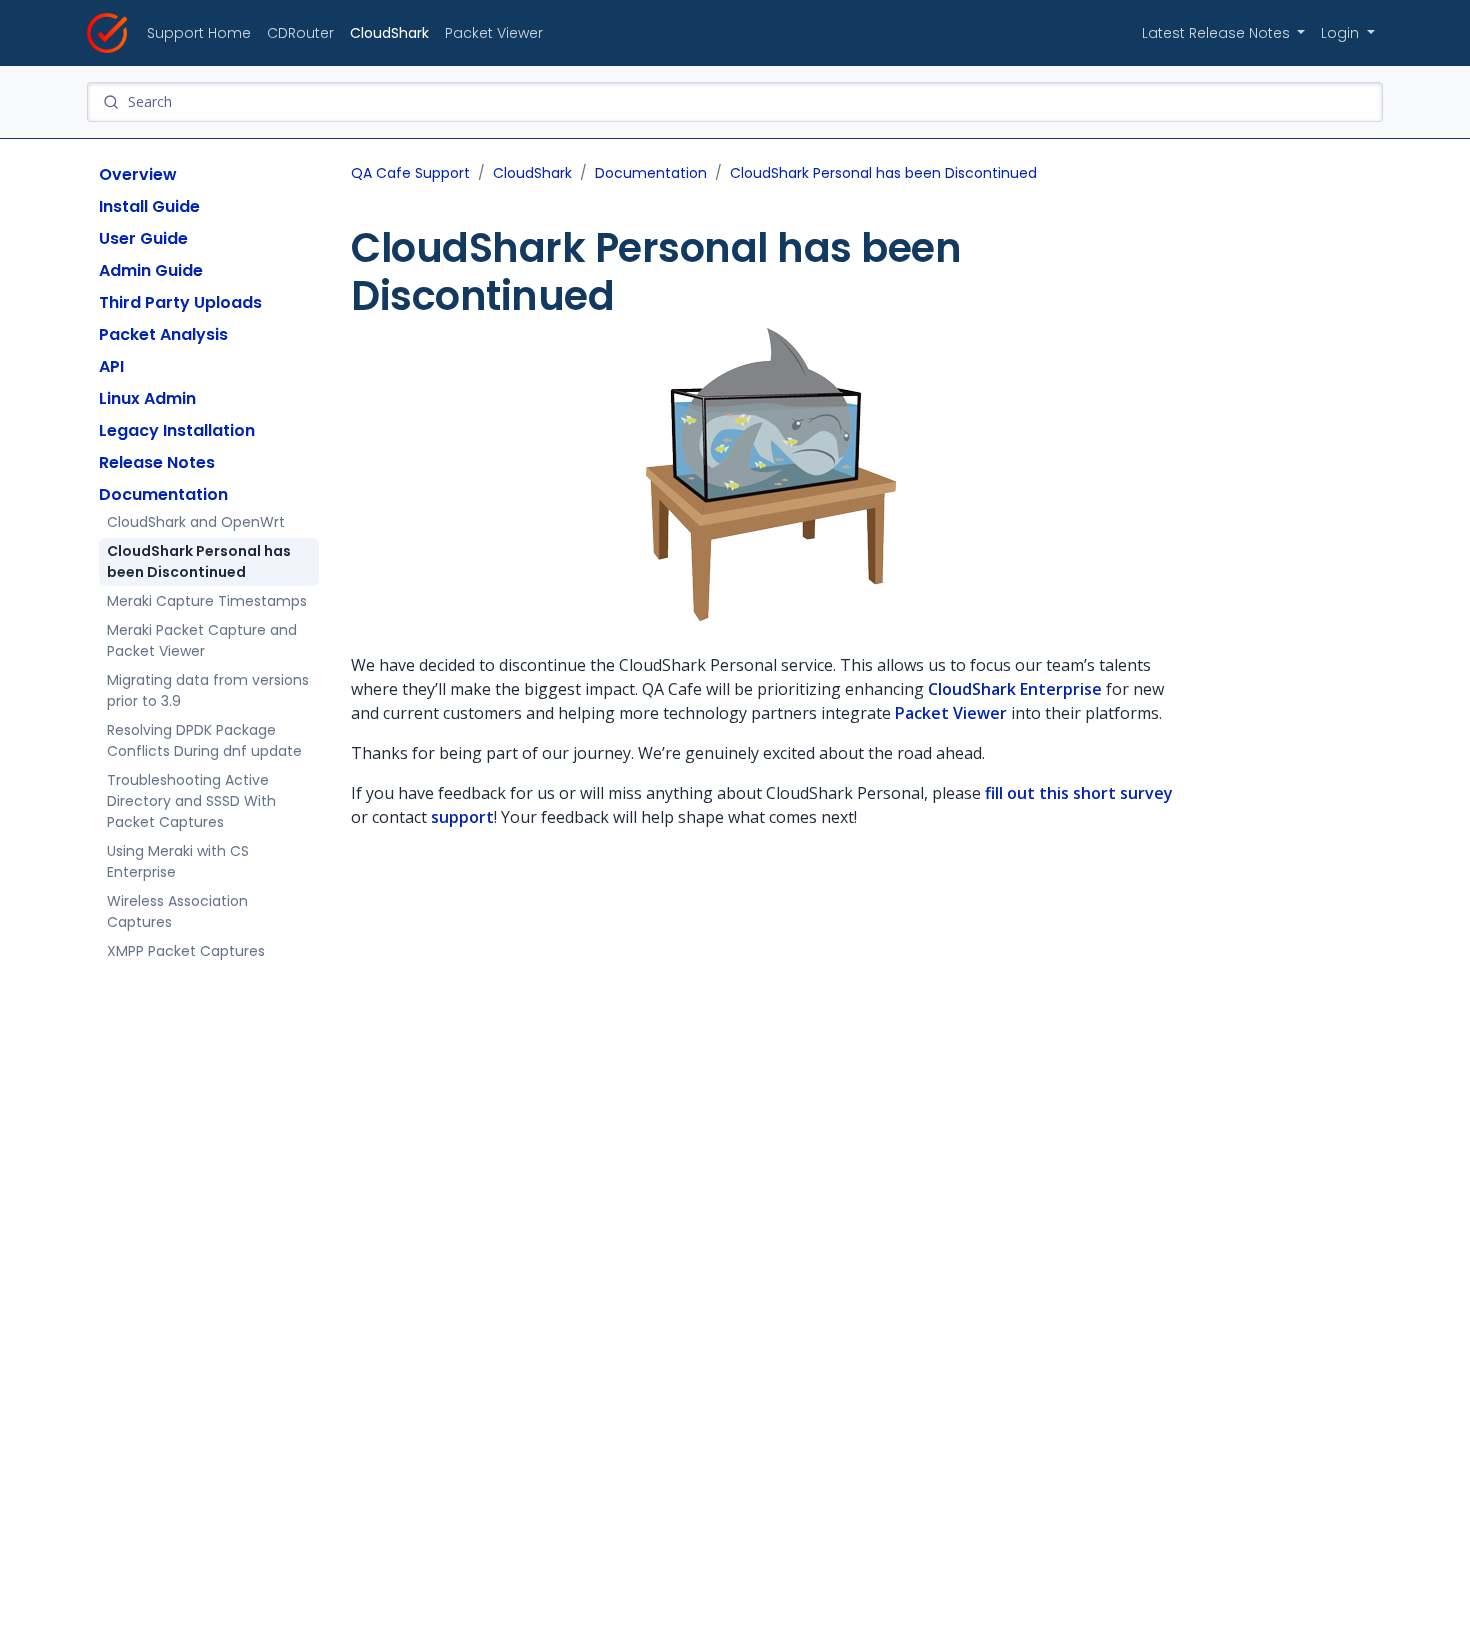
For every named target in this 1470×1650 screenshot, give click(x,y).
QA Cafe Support (410, 173)
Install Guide (149, 206)
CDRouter (300, 33)
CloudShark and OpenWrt (196, 522)
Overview (138, 174)
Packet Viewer (494, 33)
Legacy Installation (177, 430)
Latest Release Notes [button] (1218, 33)
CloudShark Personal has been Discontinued (199, 561)
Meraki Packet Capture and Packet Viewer (202, 640)
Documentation (163, 494)
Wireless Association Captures (177, 911)
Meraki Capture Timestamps (207, 601)
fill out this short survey (1079, 793)
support (462, 817)
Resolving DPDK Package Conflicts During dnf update (204, 740)
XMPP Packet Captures (186, 951)
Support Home (199, 33)
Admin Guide (151, 270)
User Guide (143, 238)
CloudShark (389, 33)
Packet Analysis (163, 334)
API (111, 366)
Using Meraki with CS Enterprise (178, 861)
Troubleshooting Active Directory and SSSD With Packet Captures (191, 801)
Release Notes (157, 462)
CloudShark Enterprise (1015, 689)
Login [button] (1342, 33)
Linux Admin (147, 398)
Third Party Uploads (180, 302)
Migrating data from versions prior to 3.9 (208, 690)
